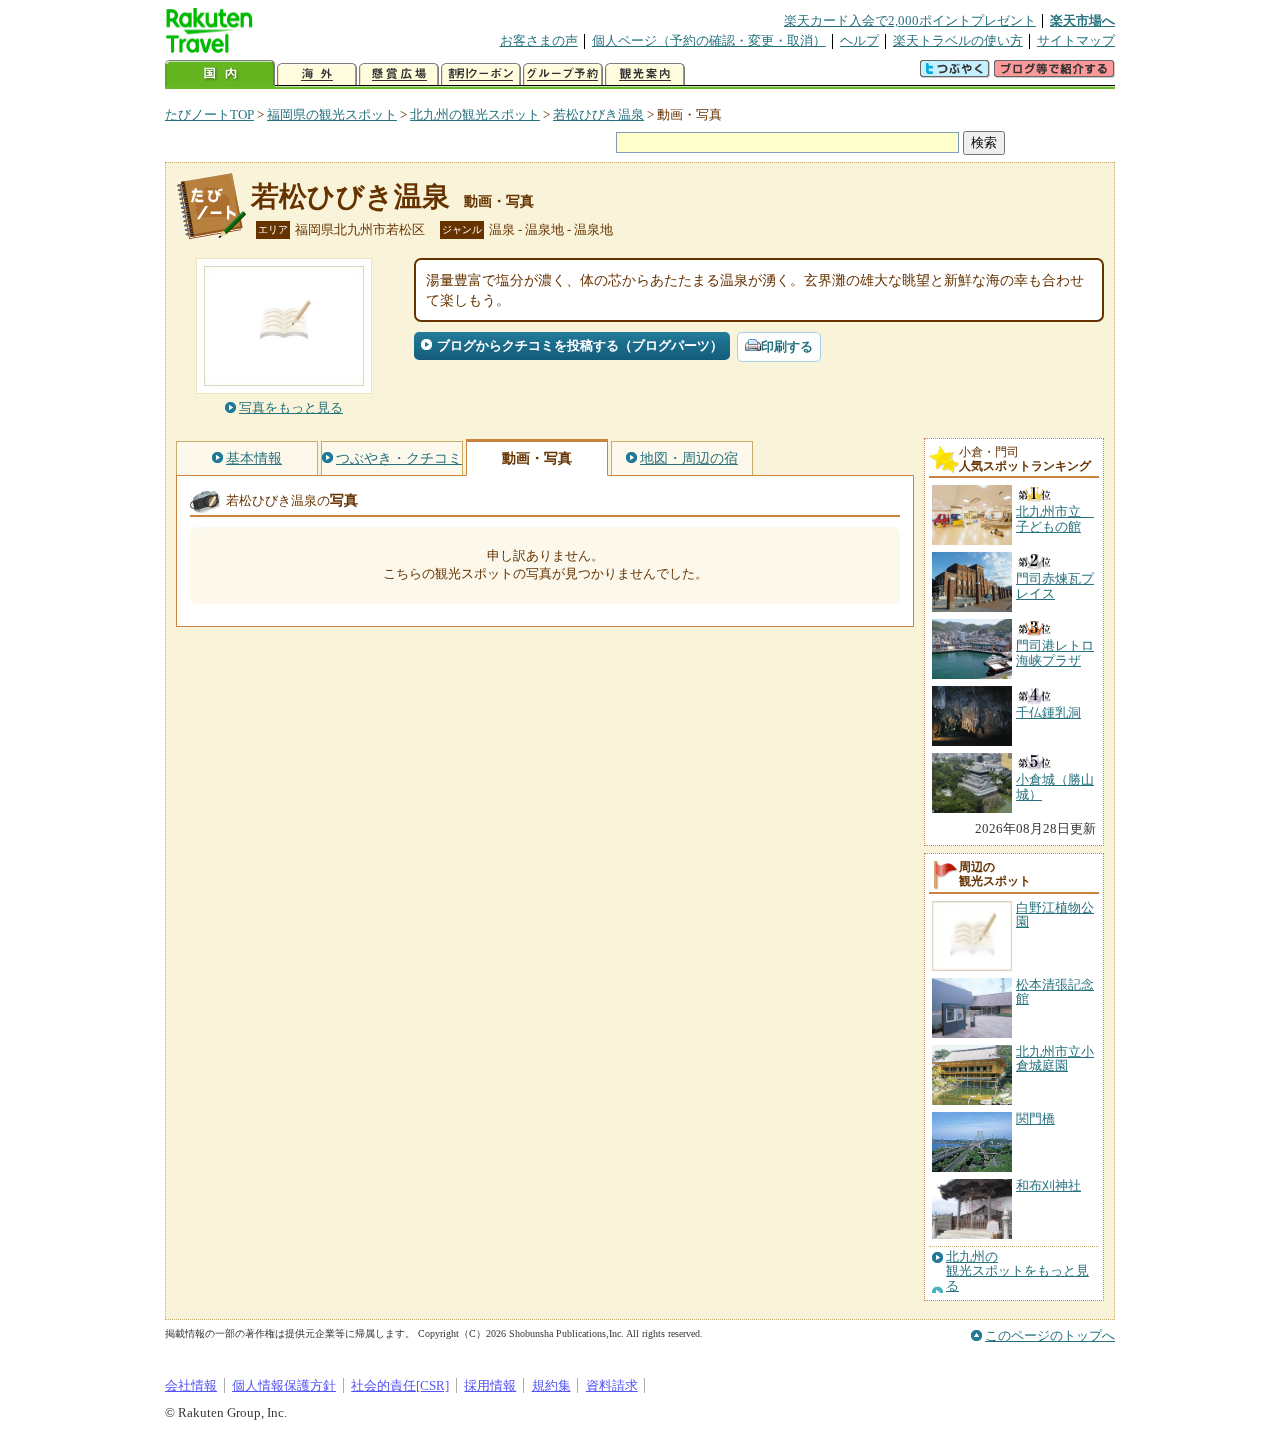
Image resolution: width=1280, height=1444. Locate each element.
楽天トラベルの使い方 (958, 40)
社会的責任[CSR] (400, 1385)
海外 (317, 74)
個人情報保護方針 (284, 1385)
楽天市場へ (1082, 20)
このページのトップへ (1050, 1335)
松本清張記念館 (1055, 991)
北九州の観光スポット (475, 114)
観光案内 (645, 74)
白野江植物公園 (1055, 914)
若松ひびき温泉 (598, 114)
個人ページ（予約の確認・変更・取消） (709, 40)
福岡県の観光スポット (332, 114)
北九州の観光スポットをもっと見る (1017, 1271)
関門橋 (1035, 1118)
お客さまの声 (539, 40)
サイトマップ (1076, 40)
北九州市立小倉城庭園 (1055, 1058)
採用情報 (490, 1385)
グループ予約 (563, 74)
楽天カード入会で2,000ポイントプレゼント (910, 20)
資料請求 (612, 1385)
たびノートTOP (209, 114)
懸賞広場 (399, 74)
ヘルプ (859, 40)
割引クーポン (481, 74)
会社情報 (191, 1385)
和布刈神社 (1048, 1185)
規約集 (551, 1385)
